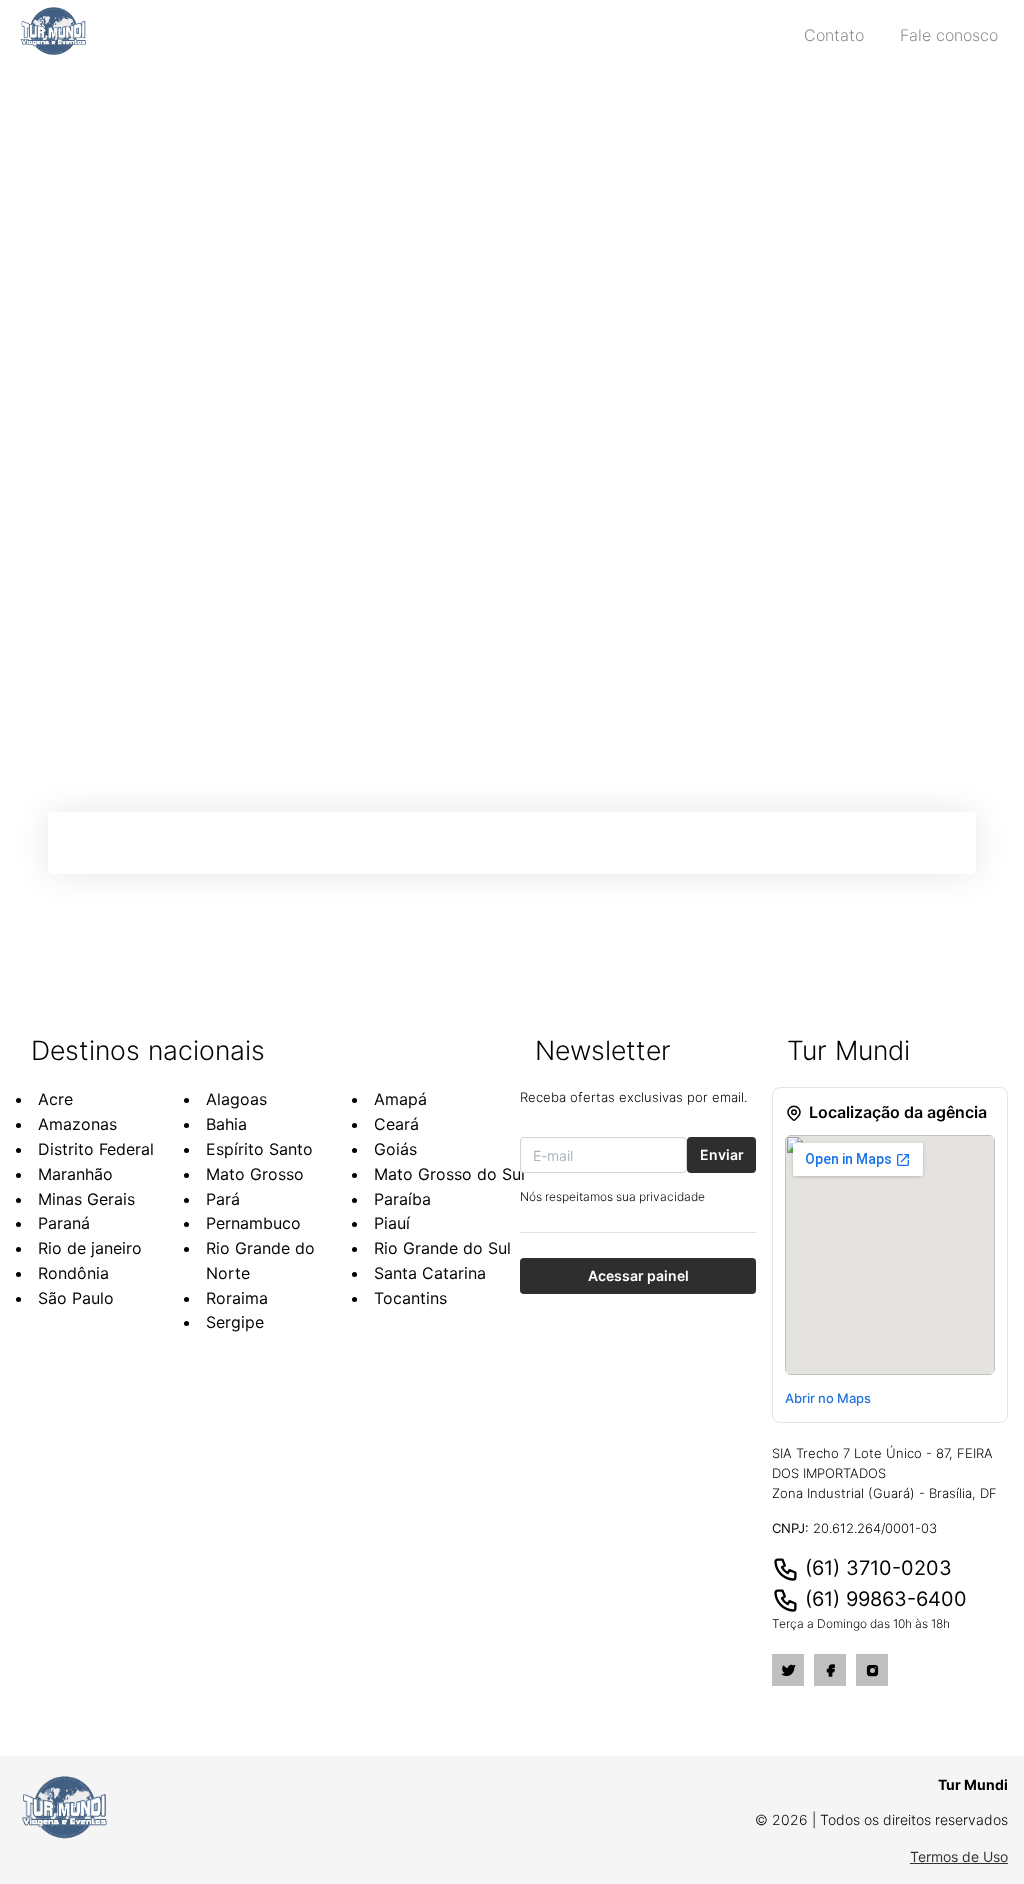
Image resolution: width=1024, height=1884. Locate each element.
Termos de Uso (959, 1856)
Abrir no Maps (828, 1398)
